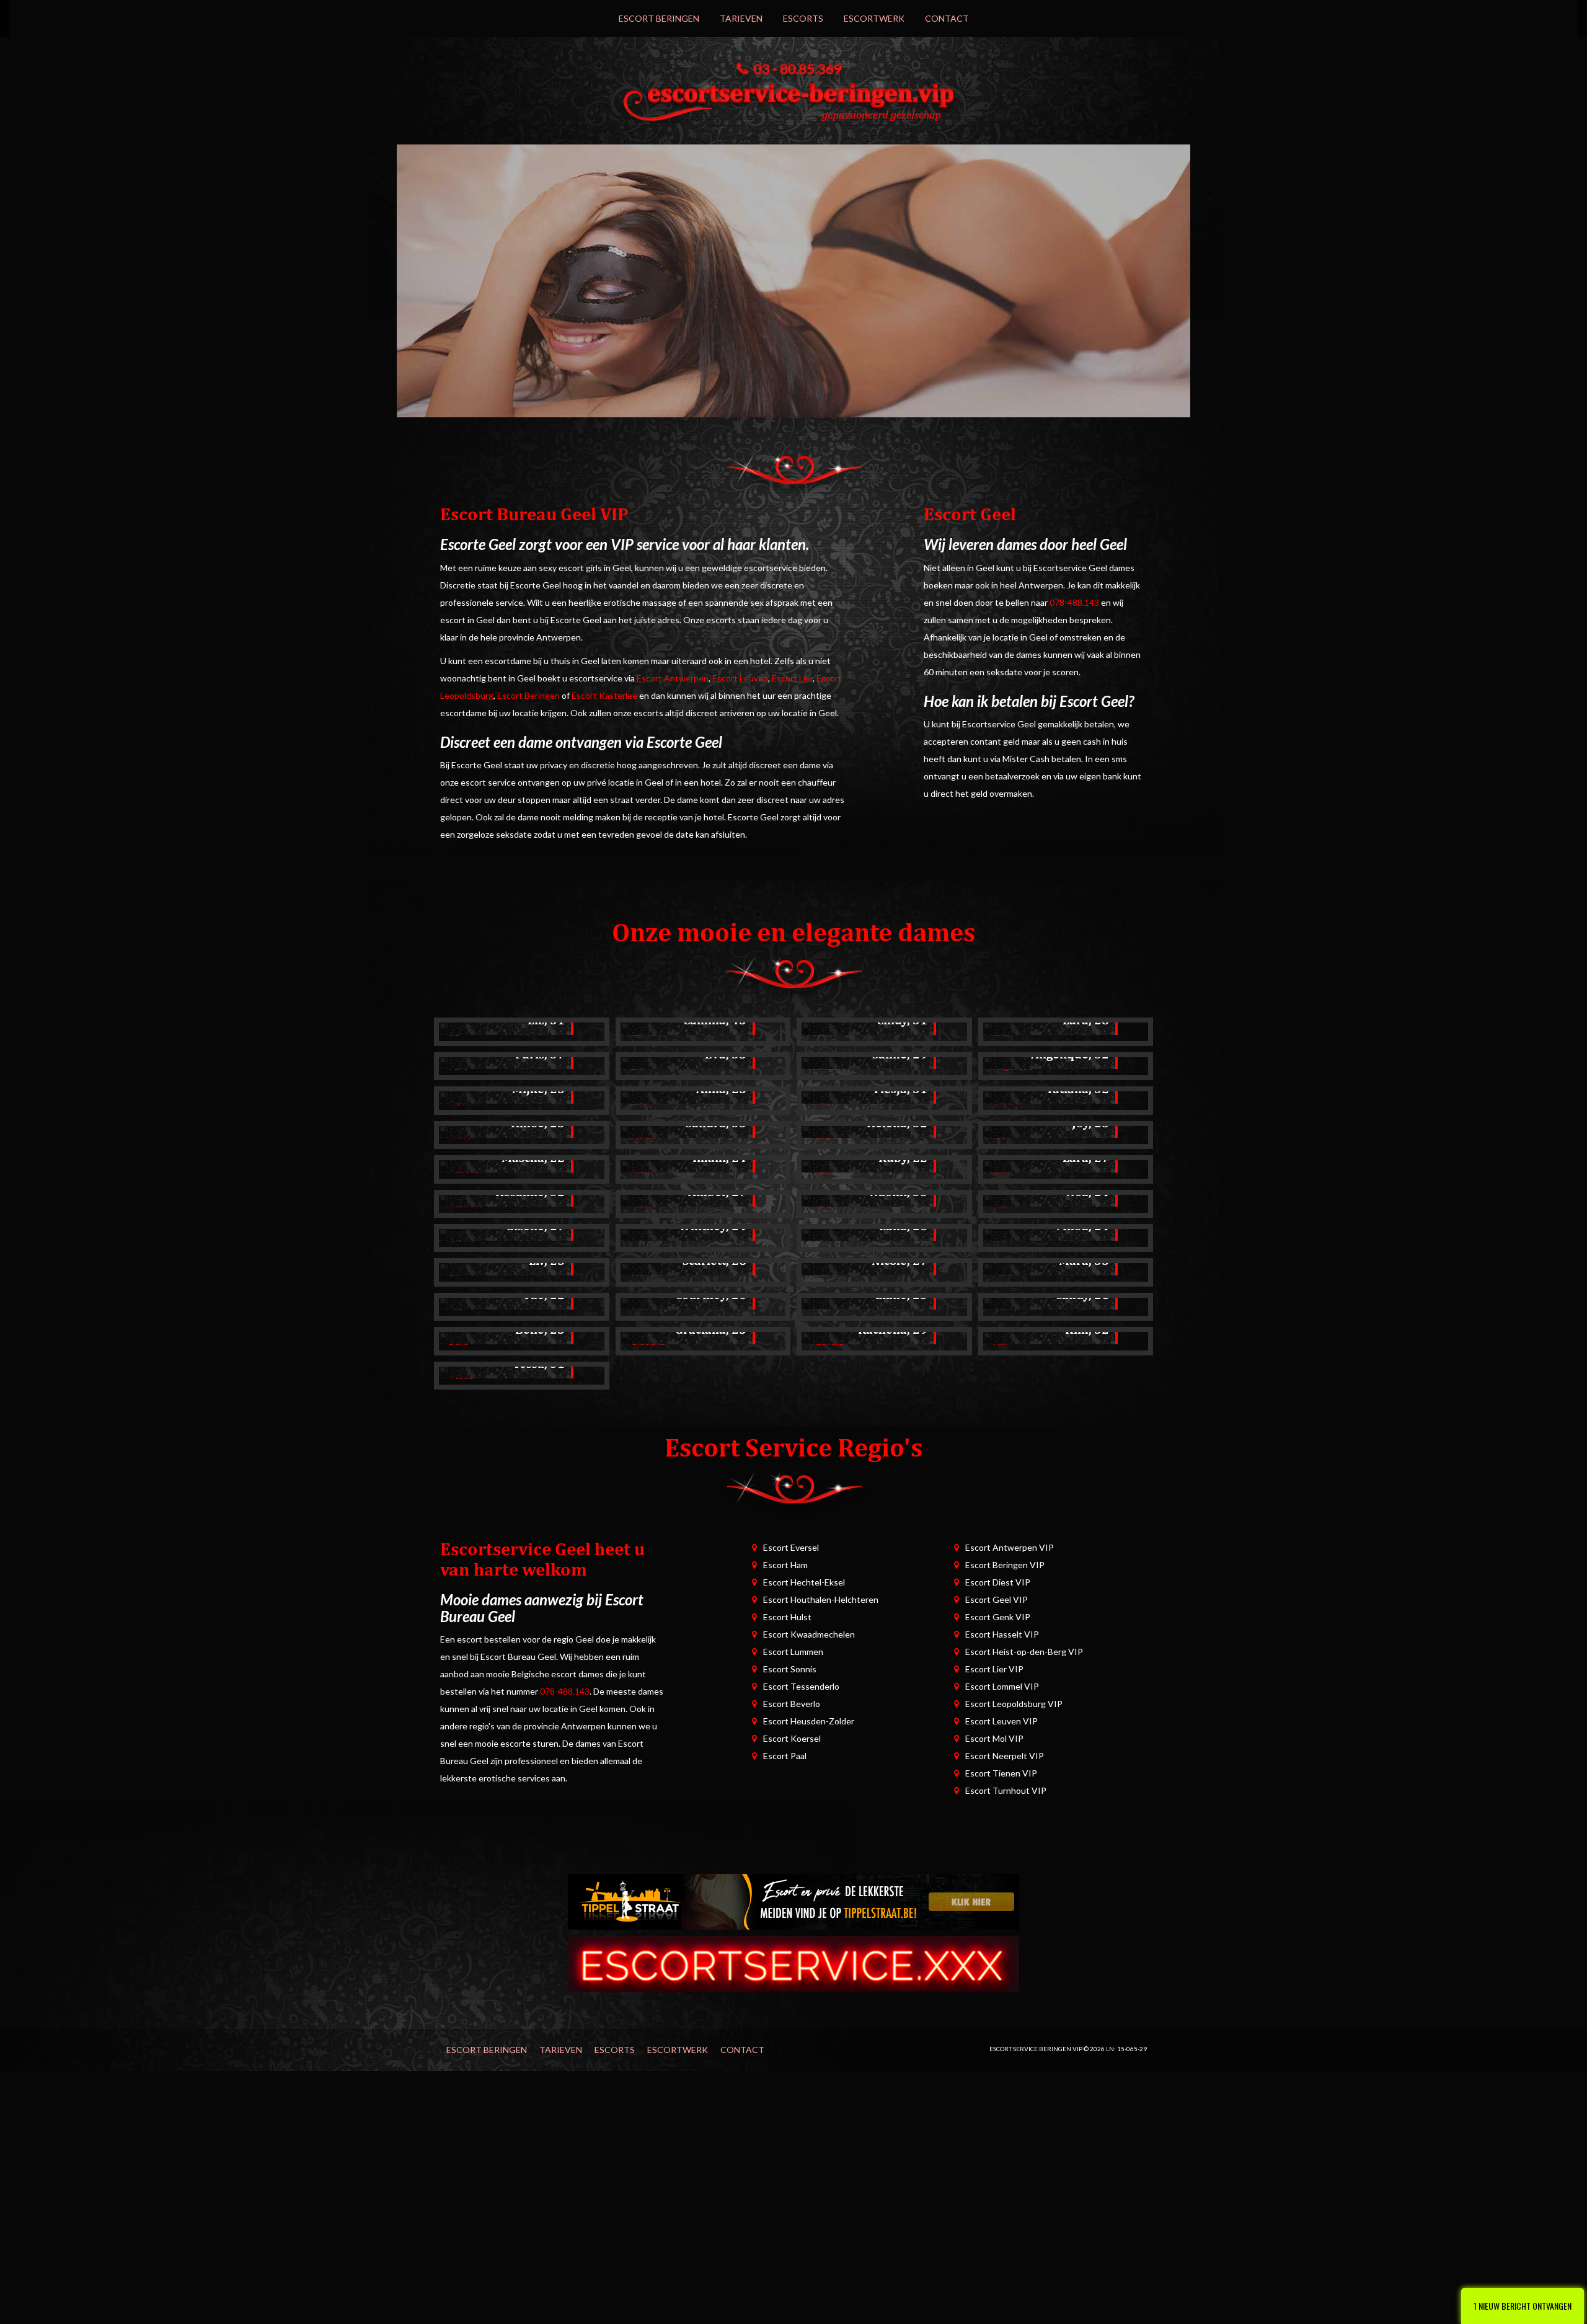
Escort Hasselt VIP (1002, 1634)
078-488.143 (1074, 602)
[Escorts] (793, 1901)
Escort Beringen (659, 18)
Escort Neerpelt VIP (1005, 1756)
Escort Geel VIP (997, 1599)
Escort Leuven (740, 678)
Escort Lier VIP (994, 1669)
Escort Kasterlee (604, 695)
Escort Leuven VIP (1001, 1721)
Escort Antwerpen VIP (1010, 1547)
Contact (947, 18)
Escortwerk (874, 18)
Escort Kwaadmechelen (809, 1634)
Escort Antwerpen (673, 678)
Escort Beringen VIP (1005, 1565)
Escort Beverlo (792, 1704)
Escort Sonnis (790, 1669)
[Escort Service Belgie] (793, 1963)
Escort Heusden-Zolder (809, 1721)
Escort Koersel (792, 1738)
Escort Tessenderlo (801, 1686)
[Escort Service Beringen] (793, 99)
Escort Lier (792, 678)
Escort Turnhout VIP (1006, 1790)
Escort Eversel (791, 1547)
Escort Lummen (793, 1652)
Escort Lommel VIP (1002, 1686)
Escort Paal (785, 1756)
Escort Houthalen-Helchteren (821, 1599)
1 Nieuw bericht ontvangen (1523, 2306)
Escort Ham (785, 1565)
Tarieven (741, 18)
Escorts (803, 18)
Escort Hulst (787, 1617)
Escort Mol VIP (994, 1738)
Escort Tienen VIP (1001, 1773)
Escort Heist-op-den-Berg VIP (1024, 1652)
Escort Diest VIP (998, 1582)
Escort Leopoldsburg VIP (1014, 1704)
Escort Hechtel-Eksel (804, 1582)
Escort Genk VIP (998, 1617)
